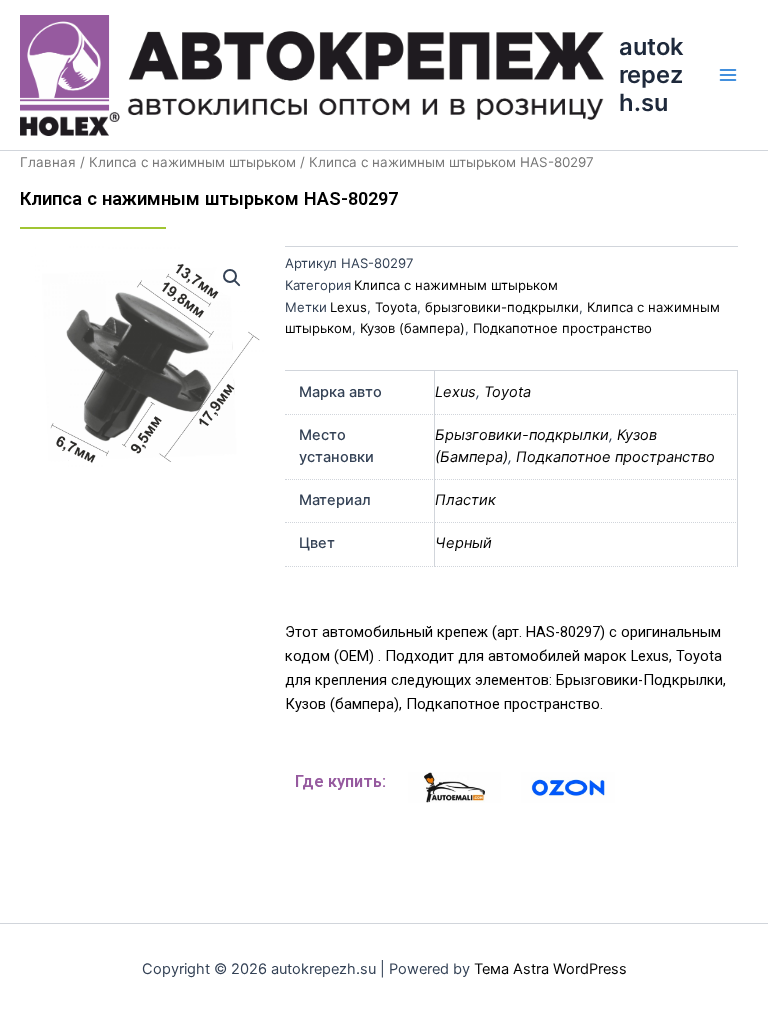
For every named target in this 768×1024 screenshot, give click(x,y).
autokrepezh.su (651, 75)
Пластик (465, 500)
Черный (463, 543)
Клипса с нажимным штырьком (192, 162)
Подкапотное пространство (562, 328)
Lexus (348, 307)
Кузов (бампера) (412, 328)
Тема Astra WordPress (550, 969)
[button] (232, 278)
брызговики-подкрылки (502, 307)
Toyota (396, 307)
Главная (48, 162)
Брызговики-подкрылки (522, 435)
